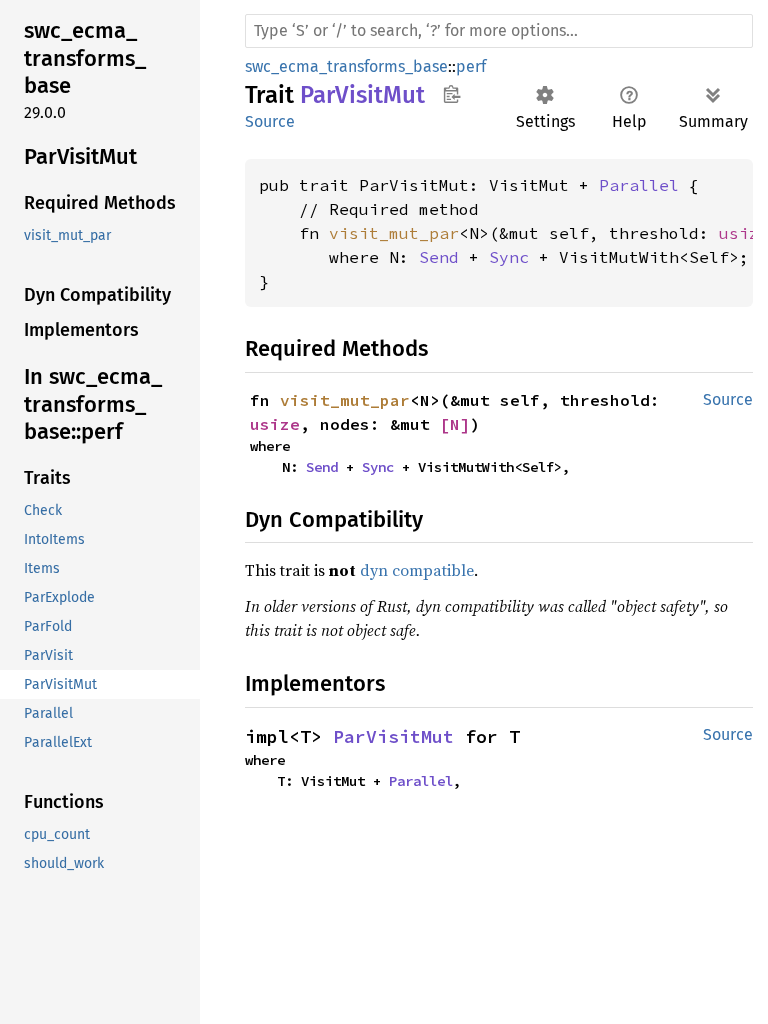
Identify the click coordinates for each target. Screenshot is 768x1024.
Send (439, 257)
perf (471, 66)
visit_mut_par (394, 233)
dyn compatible (417, 570)
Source (270, 121)
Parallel (639, 185)
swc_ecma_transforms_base (346, 66)
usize (275, 424)
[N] (455, 424)
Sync (509, 257)
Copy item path (451, 94)
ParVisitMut (393, 736)
